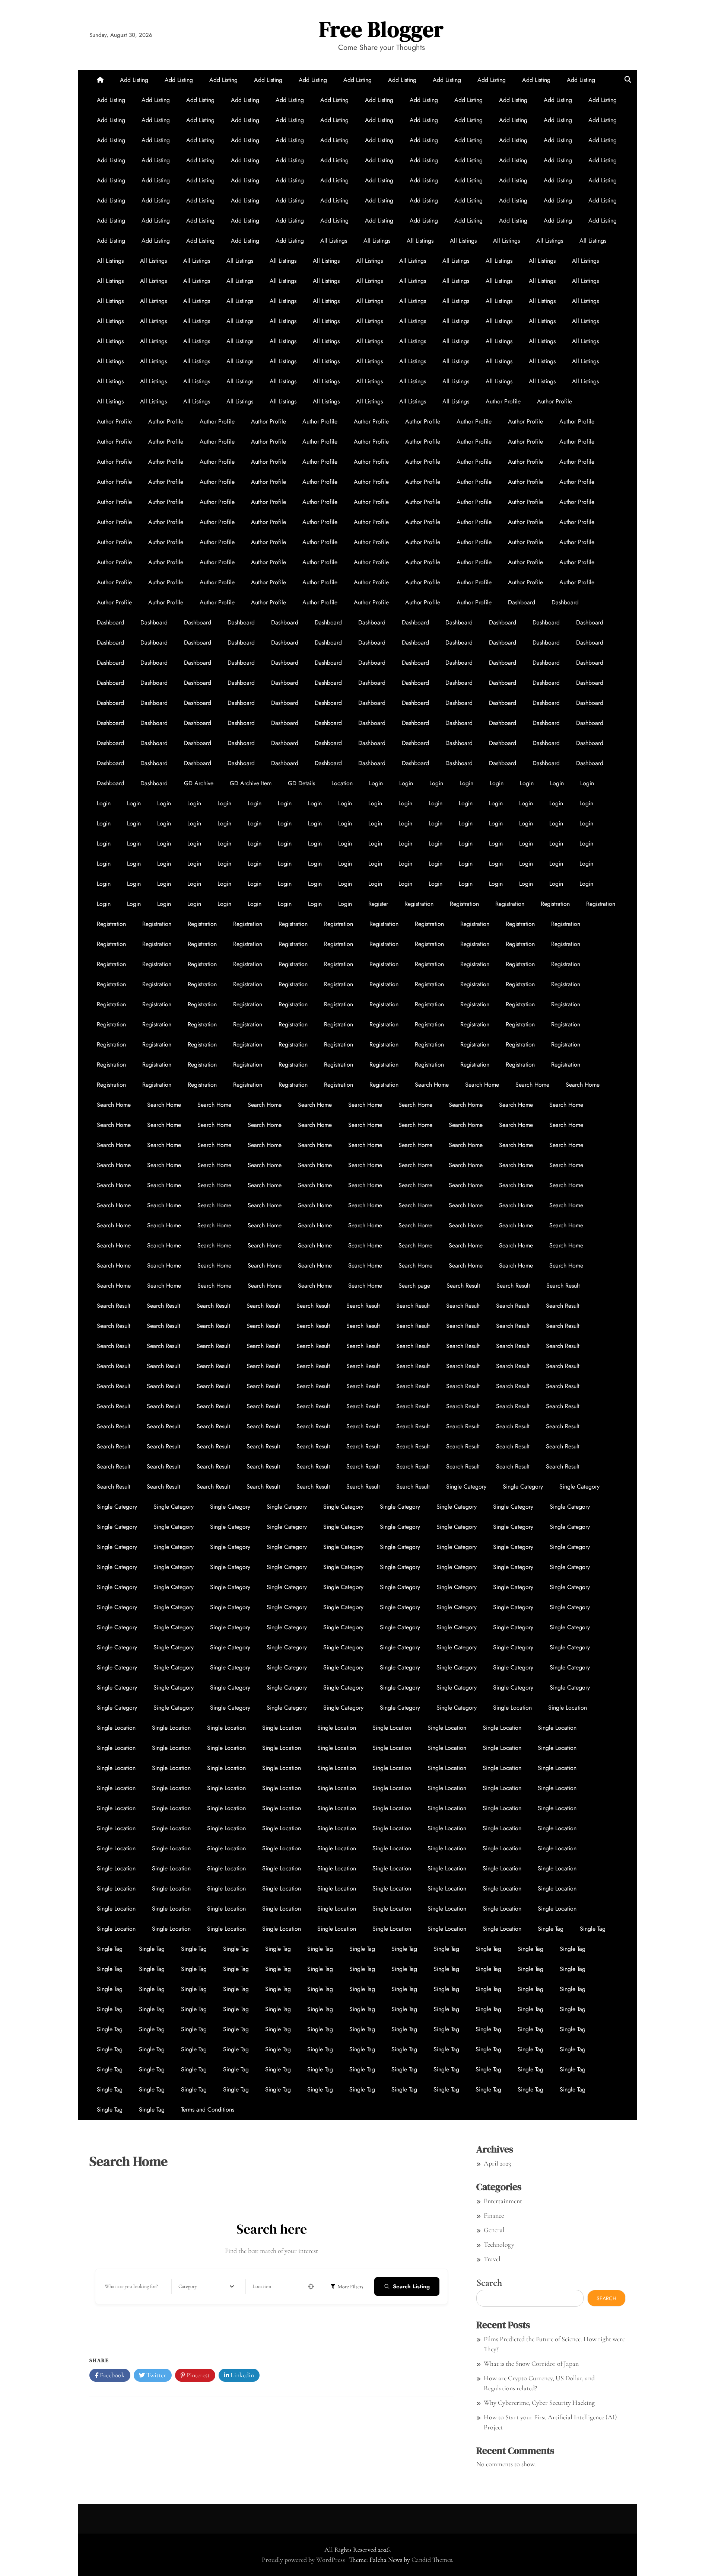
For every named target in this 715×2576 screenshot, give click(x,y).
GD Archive (199, 783)
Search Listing (411, 2286)
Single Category (466, 1487)
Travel (492, 2259)
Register (378, 904)
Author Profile (503, 401)
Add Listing (134, 80)
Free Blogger (382, 29)
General (494, 2230)
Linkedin (241, 2375)
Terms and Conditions (208, 2110)
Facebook (112, 2375)
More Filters (351, 2287)
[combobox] (206, 2286)
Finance (494, 2215)
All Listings (334, 241)
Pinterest (197, 2375)
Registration (419, 904)
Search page (414, 1286)
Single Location (512, 1708)
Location (342, 783)
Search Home (432, 1085)
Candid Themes (432, 2560)
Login (376, 783)
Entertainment (503, 2201)
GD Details (301, 783)
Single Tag (551, 1929)
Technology (499, 2244)
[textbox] (188, 2286)
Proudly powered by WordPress (304, 2560)
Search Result (463, 1286)
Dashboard (522, 602)
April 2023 (497, 2163)
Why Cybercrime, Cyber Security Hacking (539, 2403)
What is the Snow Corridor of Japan (531, 2364)
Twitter (155, 2375)
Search (489, 2283)
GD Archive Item (251, 783)
